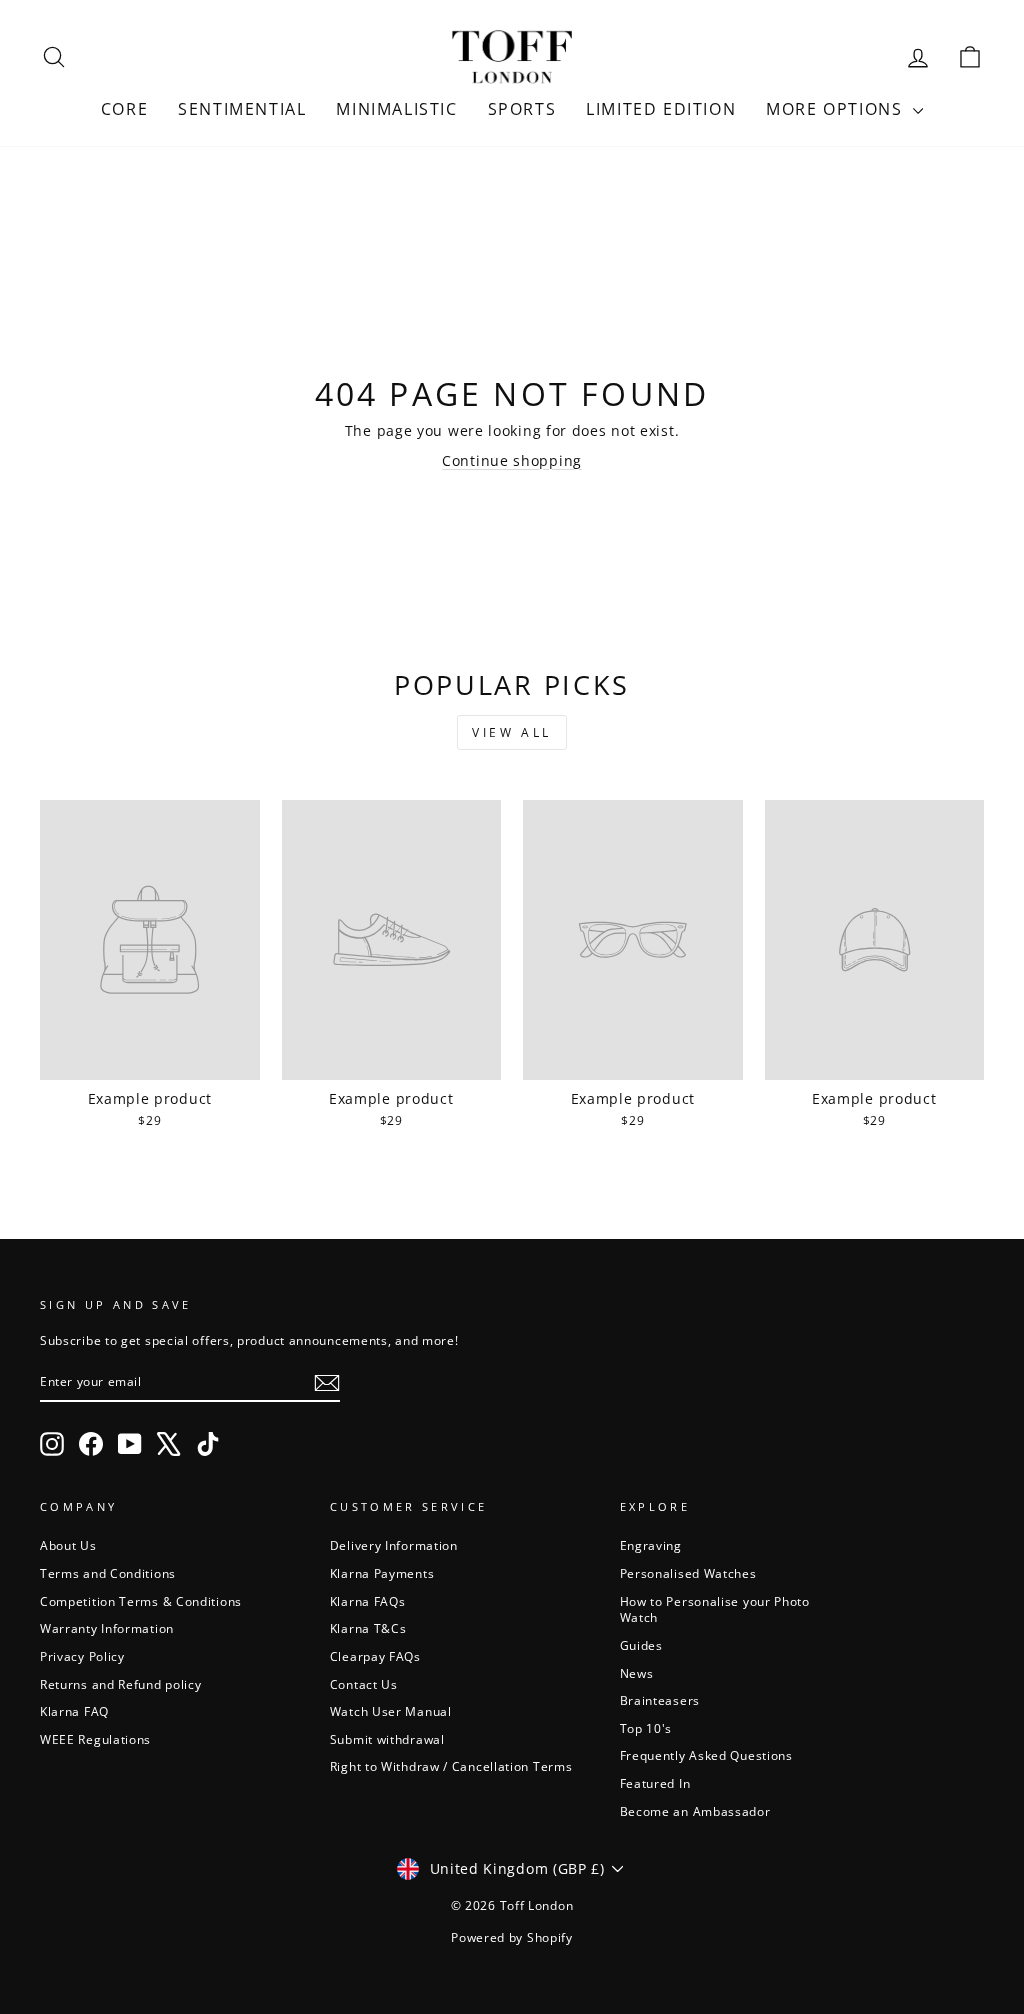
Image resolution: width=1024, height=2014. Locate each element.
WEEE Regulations (95, 1739)
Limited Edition (661, 109)
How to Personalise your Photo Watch (715, 1609)
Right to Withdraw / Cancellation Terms (451, 1766)
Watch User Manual (391, 1711)
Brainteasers (660, 1700)
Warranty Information (107, 1628)
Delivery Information (394, 1545)
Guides (641, 1645)
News (637, 1673)
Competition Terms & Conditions (141, 1601)
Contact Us (364, 1684)
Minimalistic (396, 109)
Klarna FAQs (368, 1601)
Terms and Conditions (108, 1573)
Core (124, 109)
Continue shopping (512, 460)
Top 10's (646, 1728)
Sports (522, 109)
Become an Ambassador (695, 1811)
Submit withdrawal (387, 1739)
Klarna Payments (382, 1573)
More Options (837, 109)
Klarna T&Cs (368, 1628)
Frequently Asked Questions (706, 1755)
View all (512, 732)
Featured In (655, 1783)
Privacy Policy (82, 1656)
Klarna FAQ (74, 1711)
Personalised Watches (688, 1573)
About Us (68, 1545)
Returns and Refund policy (121, 1684)
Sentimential (242, 109)
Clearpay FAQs (375, 1656)
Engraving (651, 1545)
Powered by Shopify (512, 1937)
